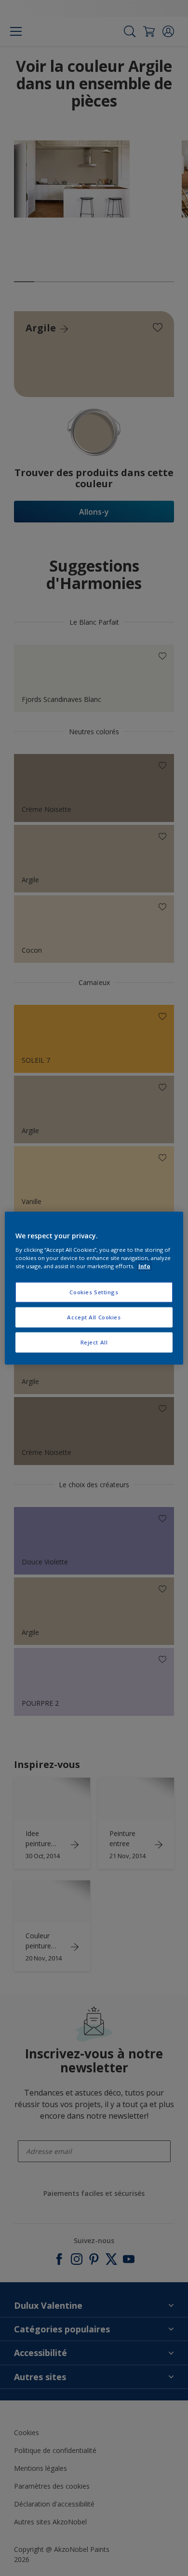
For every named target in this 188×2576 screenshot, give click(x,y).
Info (144, 1266)
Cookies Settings (94, 1292)
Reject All (94, 1342)
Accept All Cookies (94, 1317)
